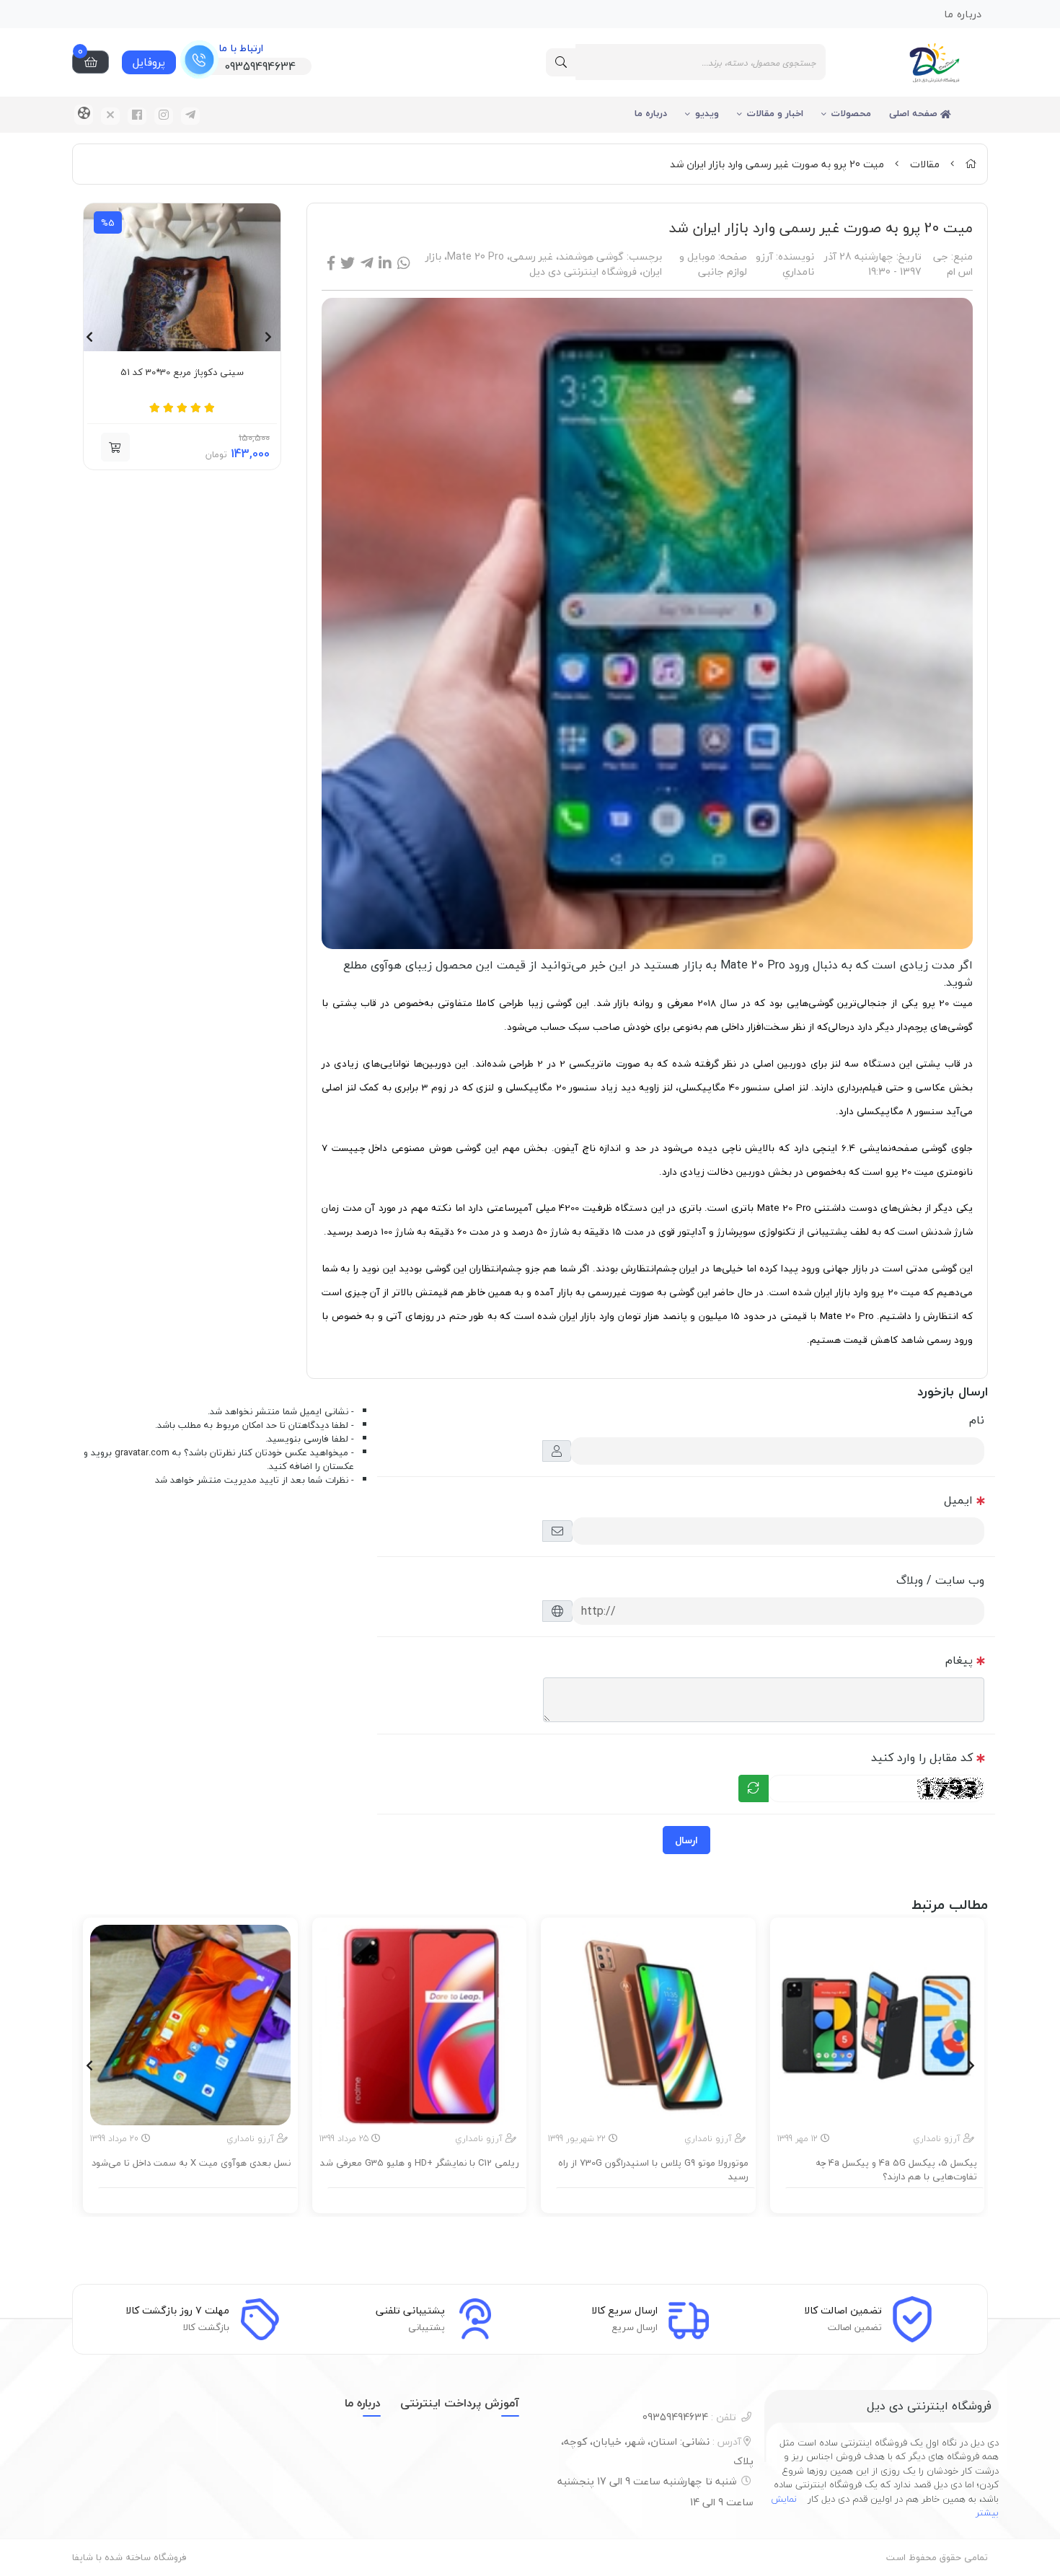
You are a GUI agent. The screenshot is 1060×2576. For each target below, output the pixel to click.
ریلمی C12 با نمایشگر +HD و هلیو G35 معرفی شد (420, 2163)
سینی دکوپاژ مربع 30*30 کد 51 (182, 373)
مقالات (925, 164)
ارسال (686, 1840)
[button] (115, 447)
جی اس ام (953, 264)
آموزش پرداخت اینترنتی (460, 2403)
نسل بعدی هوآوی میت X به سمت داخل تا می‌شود (191, 2163)
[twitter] (110, 116)
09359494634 (689, 2417)
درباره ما (651, 113)
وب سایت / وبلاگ (940, 1580)
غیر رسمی (531, 256)
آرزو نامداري (785, 264)
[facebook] (137, 116)
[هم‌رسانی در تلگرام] (367, 264)
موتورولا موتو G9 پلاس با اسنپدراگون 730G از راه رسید (653, 2170)
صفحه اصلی (915, 113)
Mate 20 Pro (476, 256)
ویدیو (707, 113)
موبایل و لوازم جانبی (713, 264)
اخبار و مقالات (775, 113)
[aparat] (84, 115)
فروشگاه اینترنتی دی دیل (583, 272)
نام (977, 1420)
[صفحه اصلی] (971, 164)
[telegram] (190, 116)
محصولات (851, 113)
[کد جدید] (754, 1788)
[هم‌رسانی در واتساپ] (404, 264)
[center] (561, 62)
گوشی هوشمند (591, 256)
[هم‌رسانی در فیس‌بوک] (331, 264)
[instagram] (164, 116)
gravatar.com (142, 1452)
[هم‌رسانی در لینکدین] (385, 264)
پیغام (959, 1660)
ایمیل (958, 1500)
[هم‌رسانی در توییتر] (348, 264)
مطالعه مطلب (884, 2198)
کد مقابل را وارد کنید (922, 1757)
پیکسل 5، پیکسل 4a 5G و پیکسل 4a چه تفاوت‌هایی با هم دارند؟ (896, 2170)
